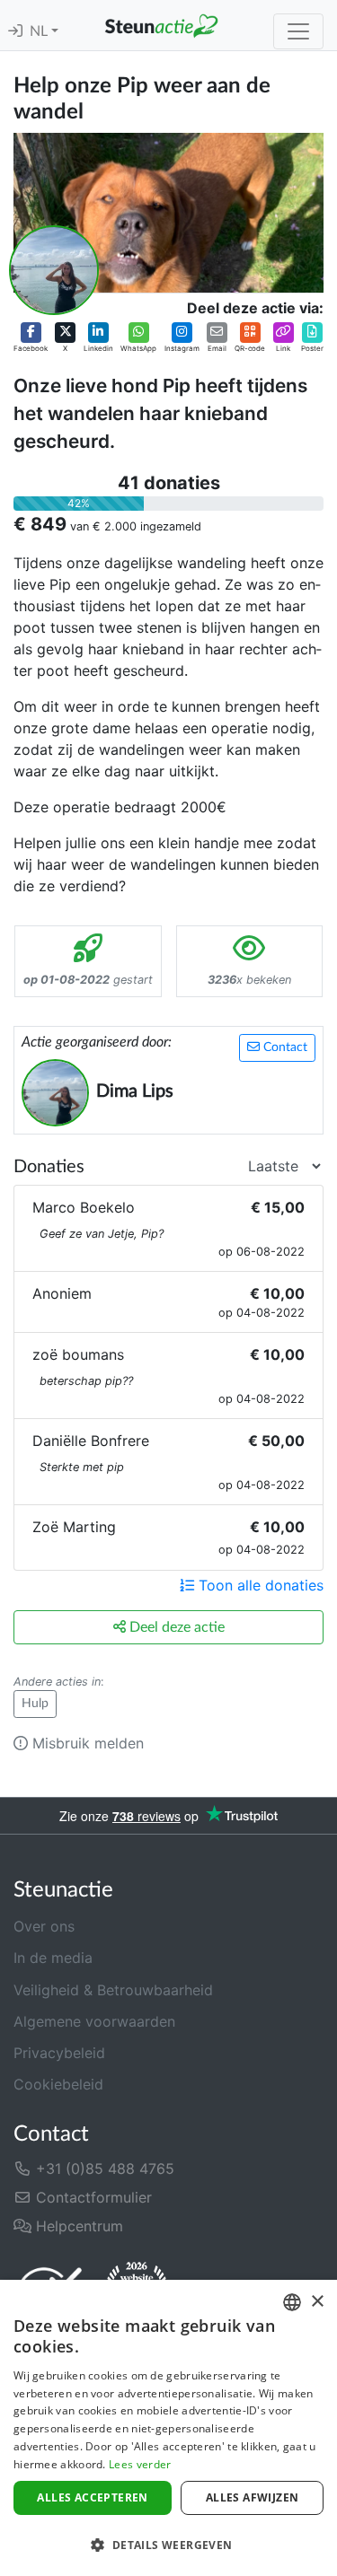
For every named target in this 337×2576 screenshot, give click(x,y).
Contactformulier (92, 2197)
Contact (284, 1047)
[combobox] (292, 2302)
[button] (31, 337)
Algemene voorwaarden (94, 2021)
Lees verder (140, 2464)
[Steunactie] (161, 25)
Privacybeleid (59, 2053)
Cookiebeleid (58, 2084)
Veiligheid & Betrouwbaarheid (113, 1990)
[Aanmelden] (15, 31)
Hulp (35, 1704)
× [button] (317, 2302)
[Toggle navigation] (298, 31)
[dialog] (168, 2428)
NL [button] (40, 31)
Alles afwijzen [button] (253, 2497)
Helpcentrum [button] (77, 2226)
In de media (53, 1958)
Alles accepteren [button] (92, 2497)
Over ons (44, 1926)
